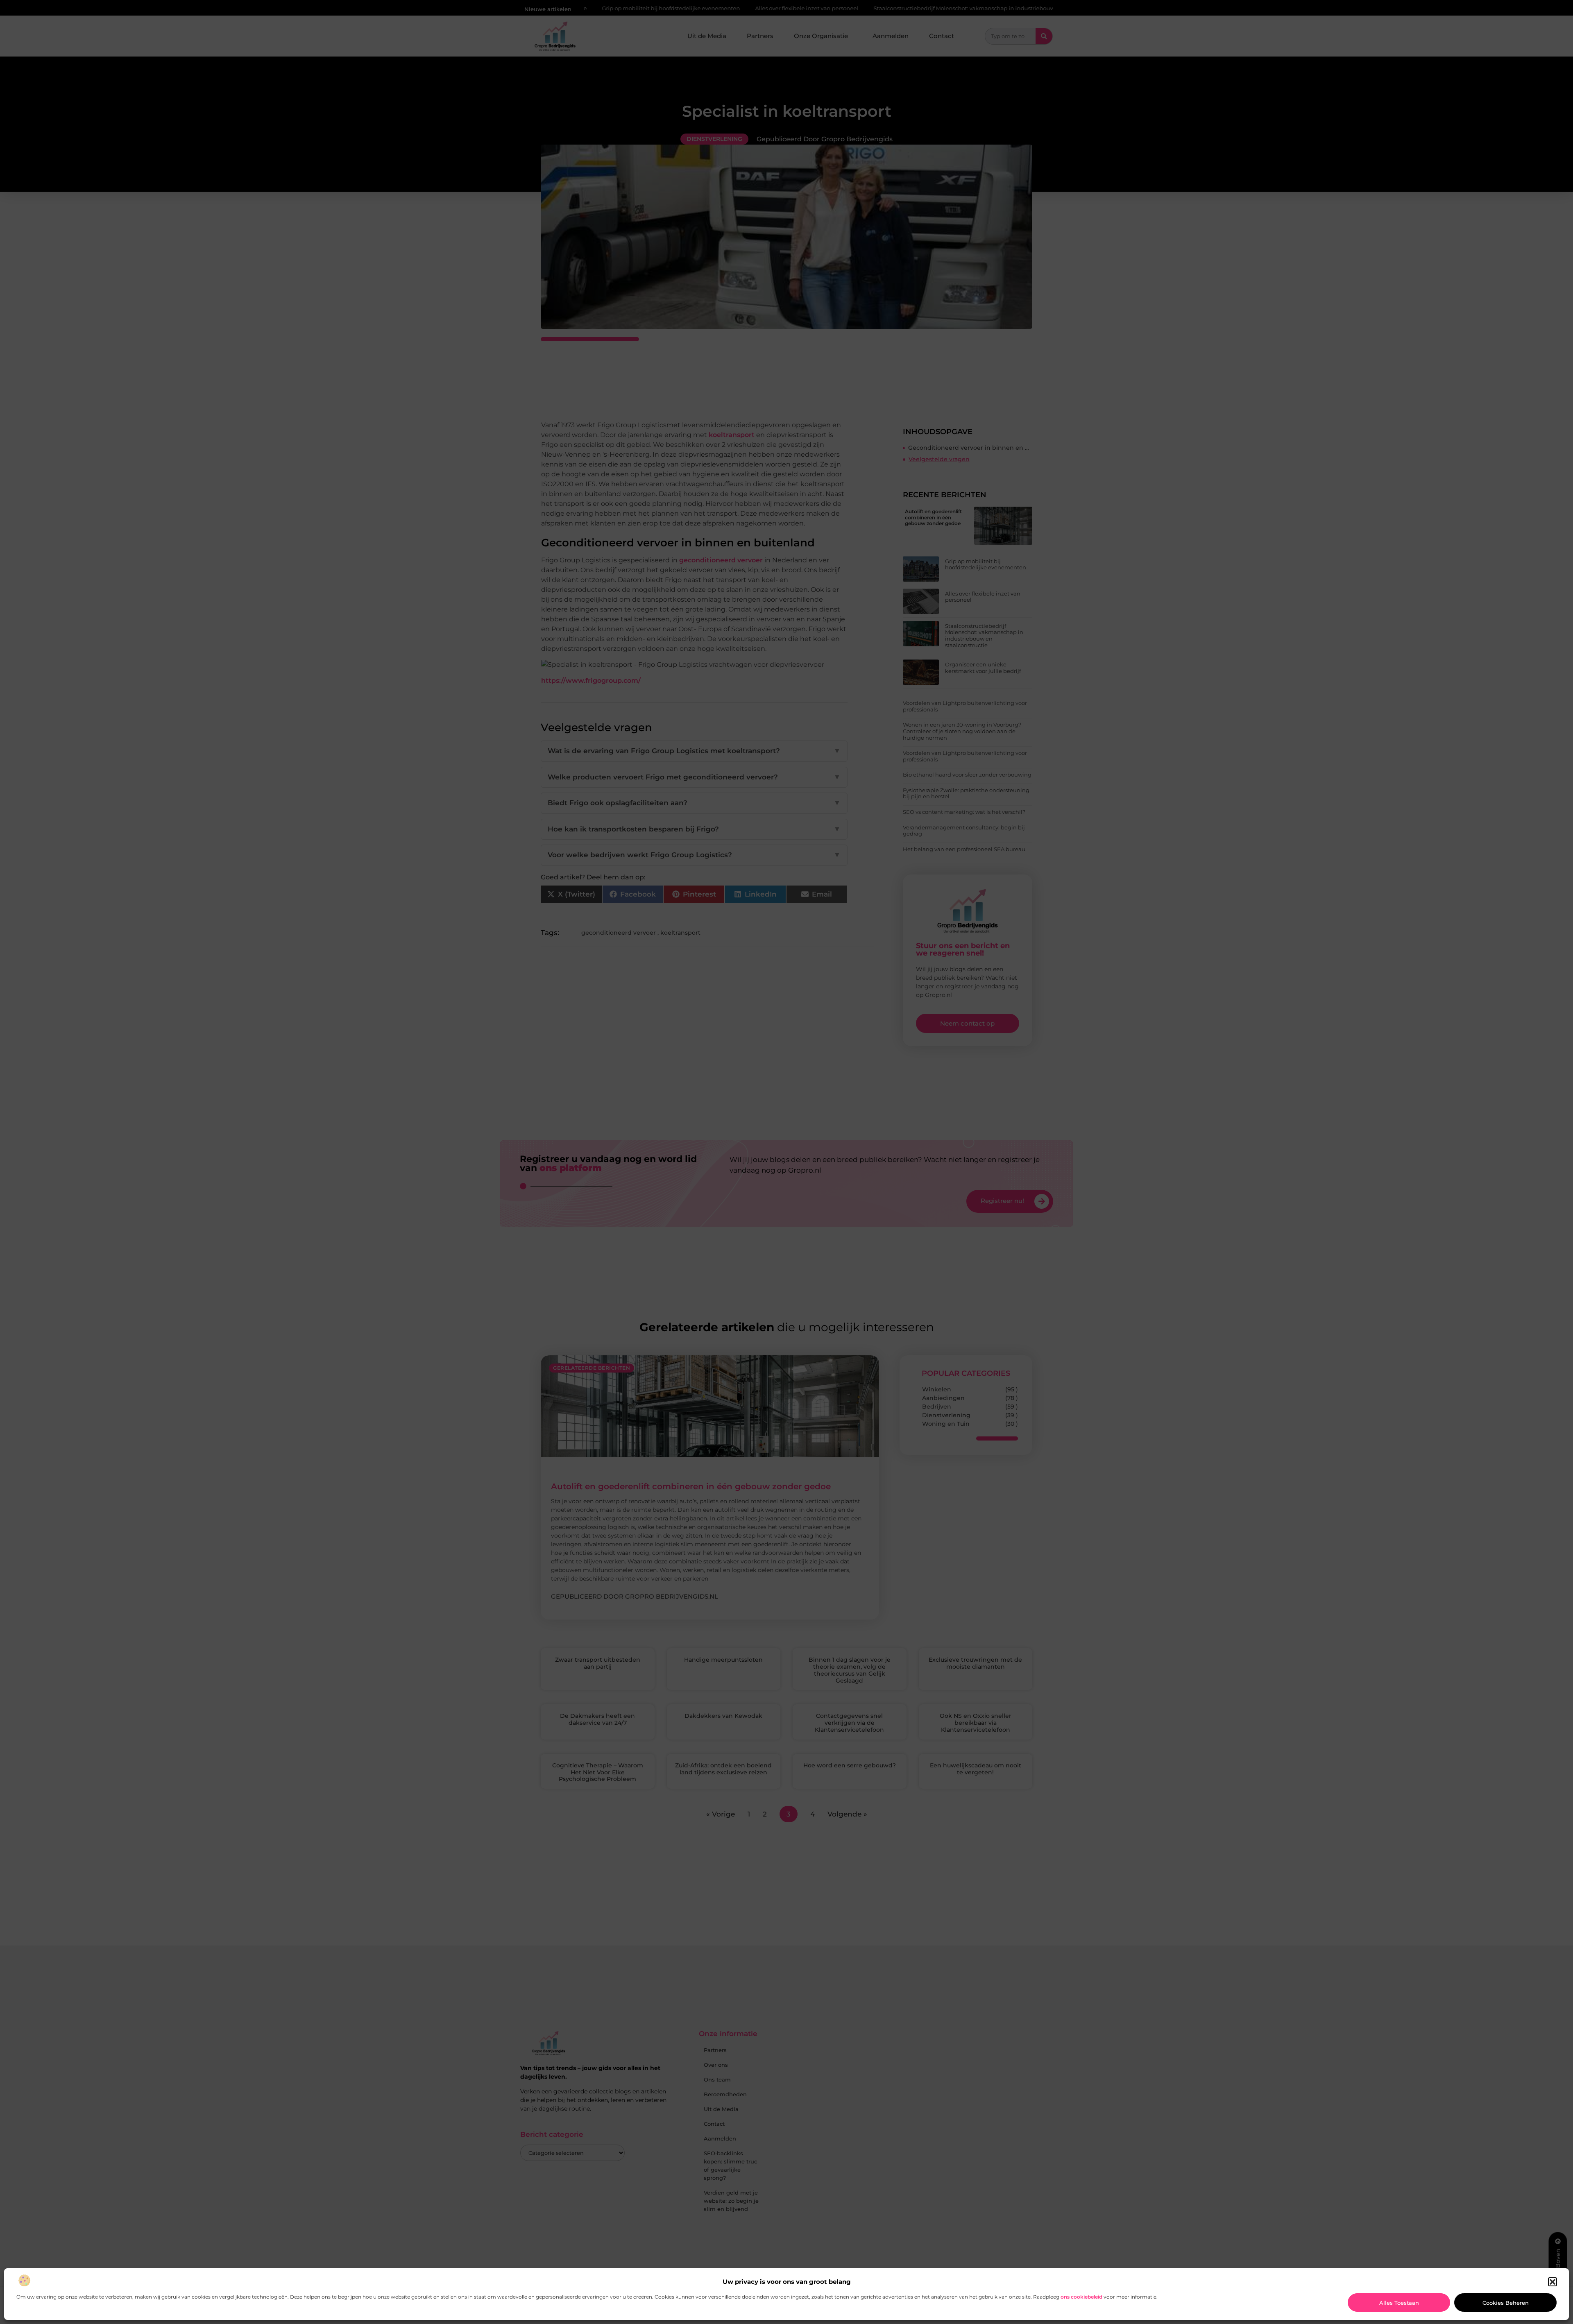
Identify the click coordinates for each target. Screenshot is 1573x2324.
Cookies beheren (1506, 2303)
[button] (1553, 2282)
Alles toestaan (1399, 2303)
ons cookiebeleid (1081, 2297)
